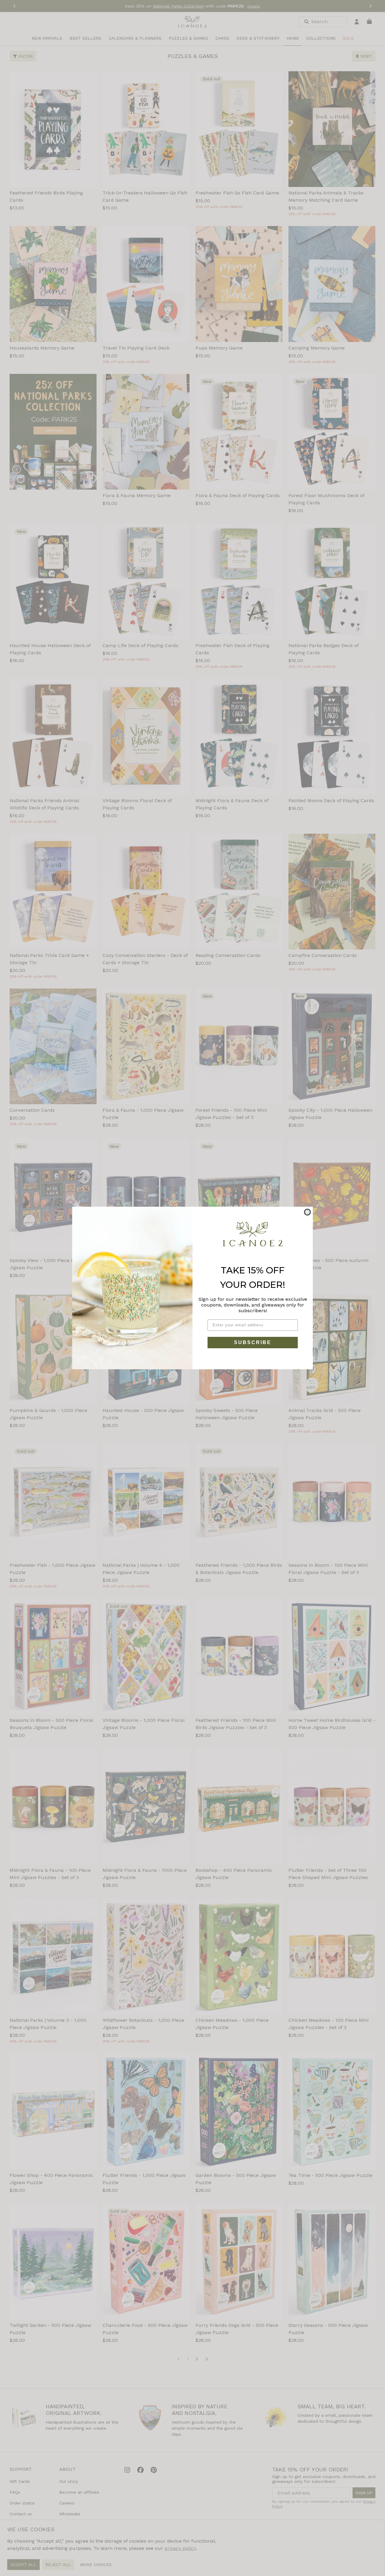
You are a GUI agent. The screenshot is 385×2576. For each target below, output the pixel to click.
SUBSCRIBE (253, 1342)
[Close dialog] (307, 1212)
